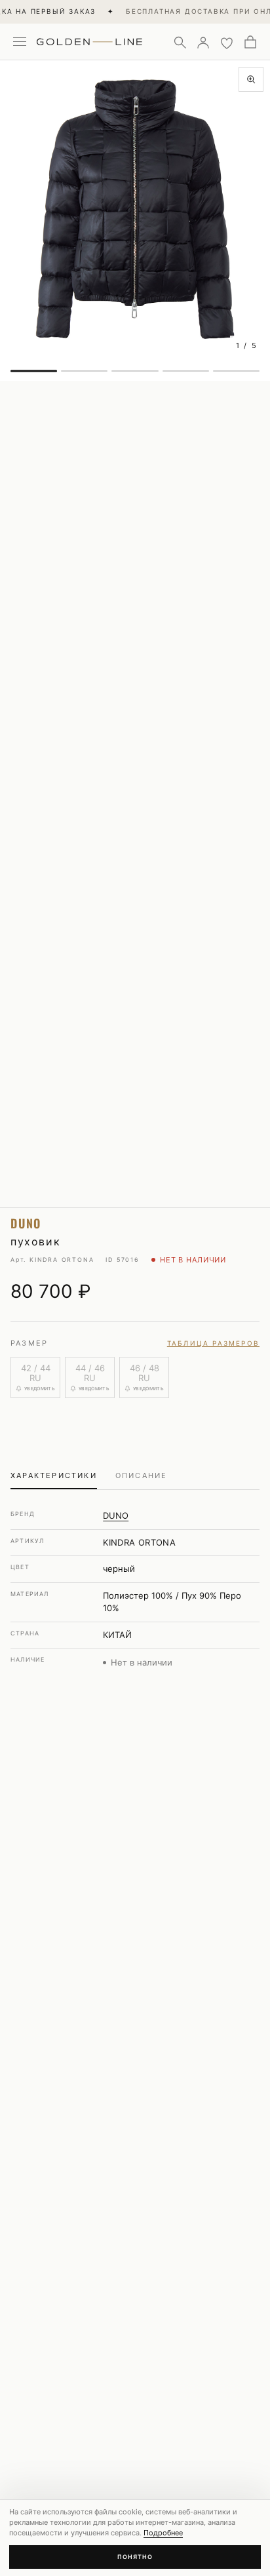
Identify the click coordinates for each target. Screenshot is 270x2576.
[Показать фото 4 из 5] (186, 371)
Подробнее (163, 2533)
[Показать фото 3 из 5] (135, 371)
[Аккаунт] (203, 42)
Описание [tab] (142, 1475)
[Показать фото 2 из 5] (84, 371)
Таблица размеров (213, 1343)
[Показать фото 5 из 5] (236, 371)
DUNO (116, 1515)
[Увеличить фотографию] (251, 79)
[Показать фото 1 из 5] (34, 371)
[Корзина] (250, 42)
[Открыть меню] (20, 42)
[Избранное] (227, 42)
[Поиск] (180, 42)
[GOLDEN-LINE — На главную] (89, 39)
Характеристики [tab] (54, 1475)
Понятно (135, 2557)
